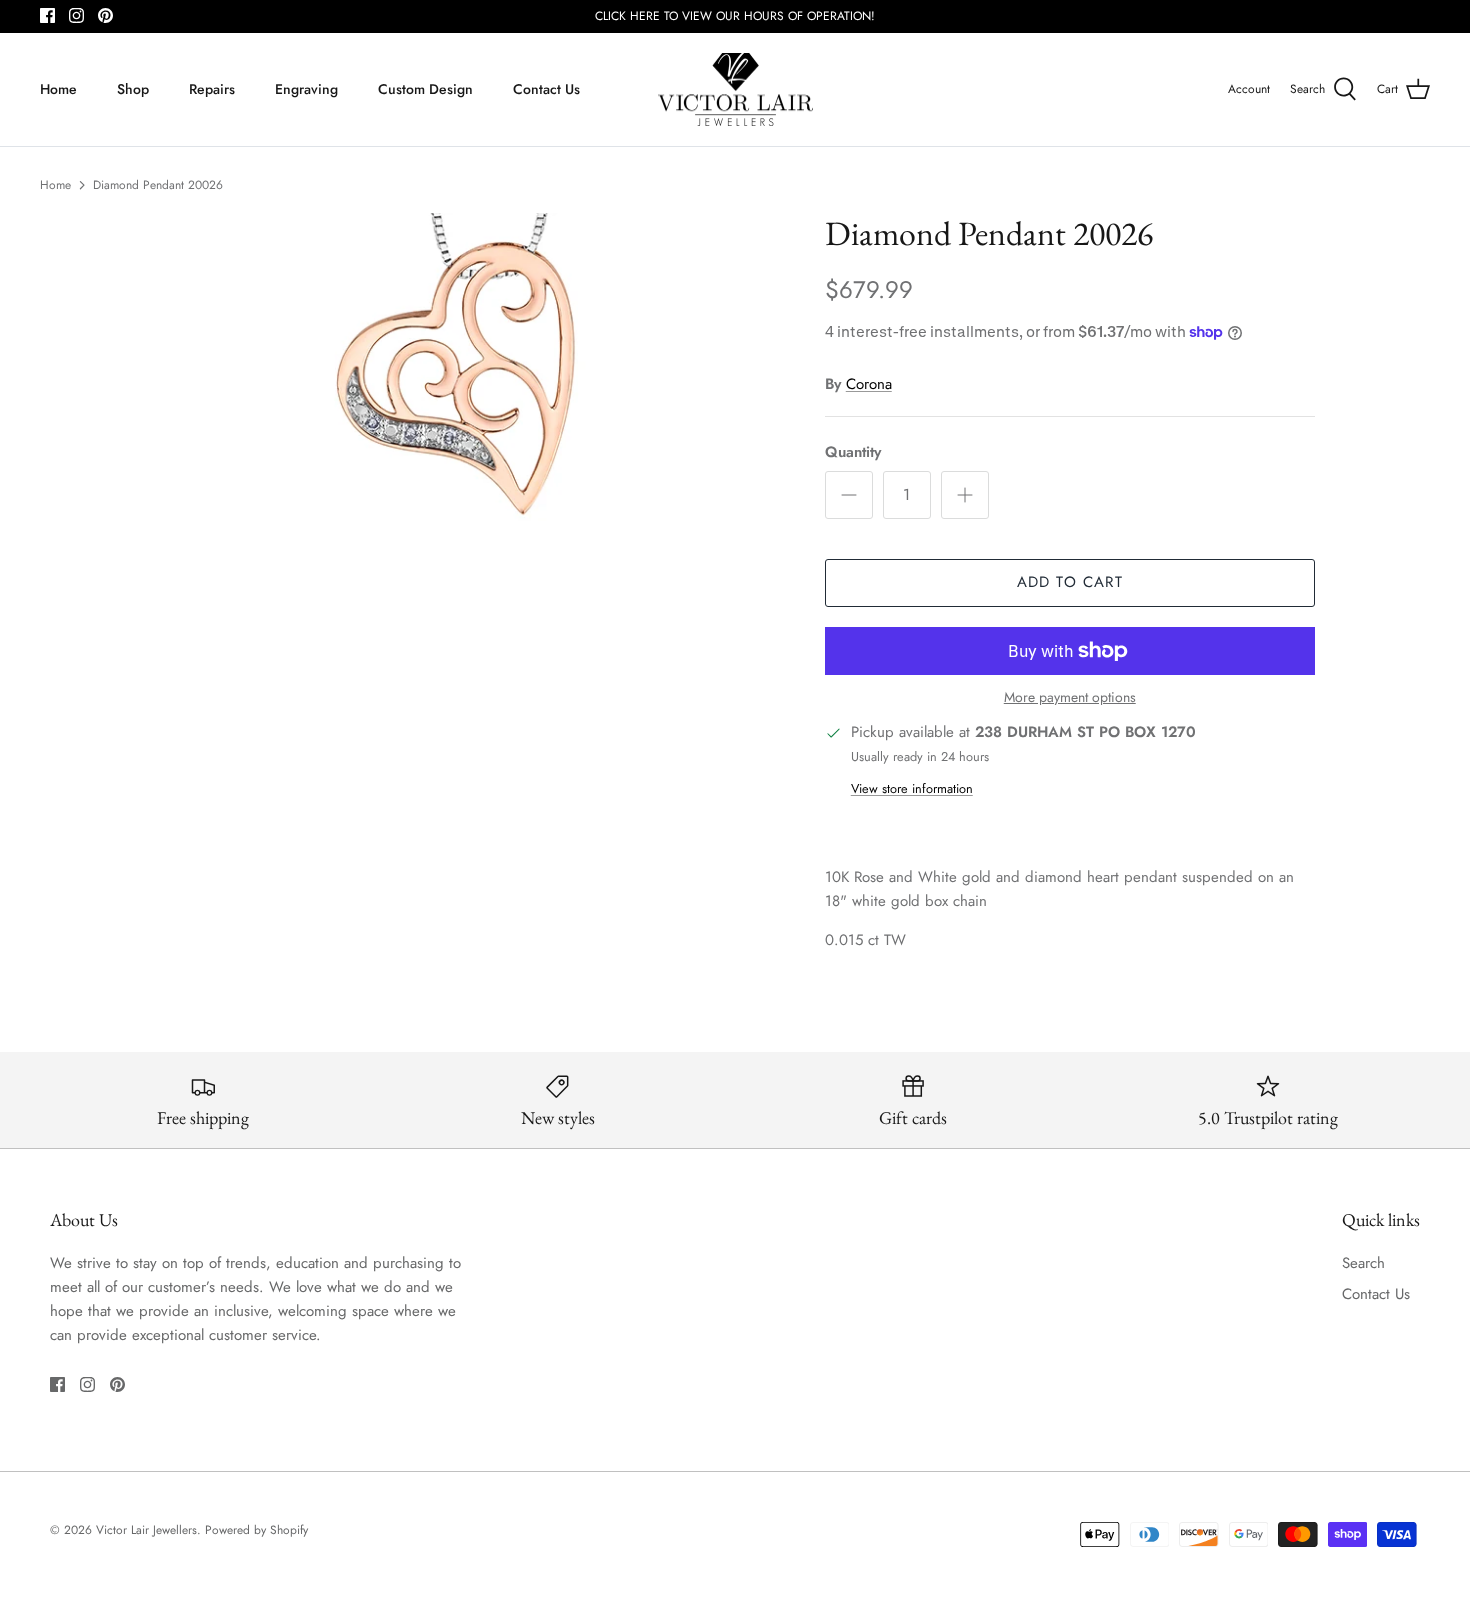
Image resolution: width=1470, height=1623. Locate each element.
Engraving (306, 89)
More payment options (1070, 697)
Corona (869, 384)
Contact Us (546, 89)
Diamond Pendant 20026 (158, 185)
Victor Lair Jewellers (146, 1530)
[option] (468, 367)
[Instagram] (76, 15)
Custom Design (425, 89)
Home (58, 89)
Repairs (212, 89)
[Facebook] (47, 15)
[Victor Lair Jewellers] (735, 90)
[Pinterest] (105, 15)
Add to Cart (1070, 582)
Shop (133, 89)
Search (1363, 1263)
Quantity (853, 452)
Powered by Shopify (256, 1530)
